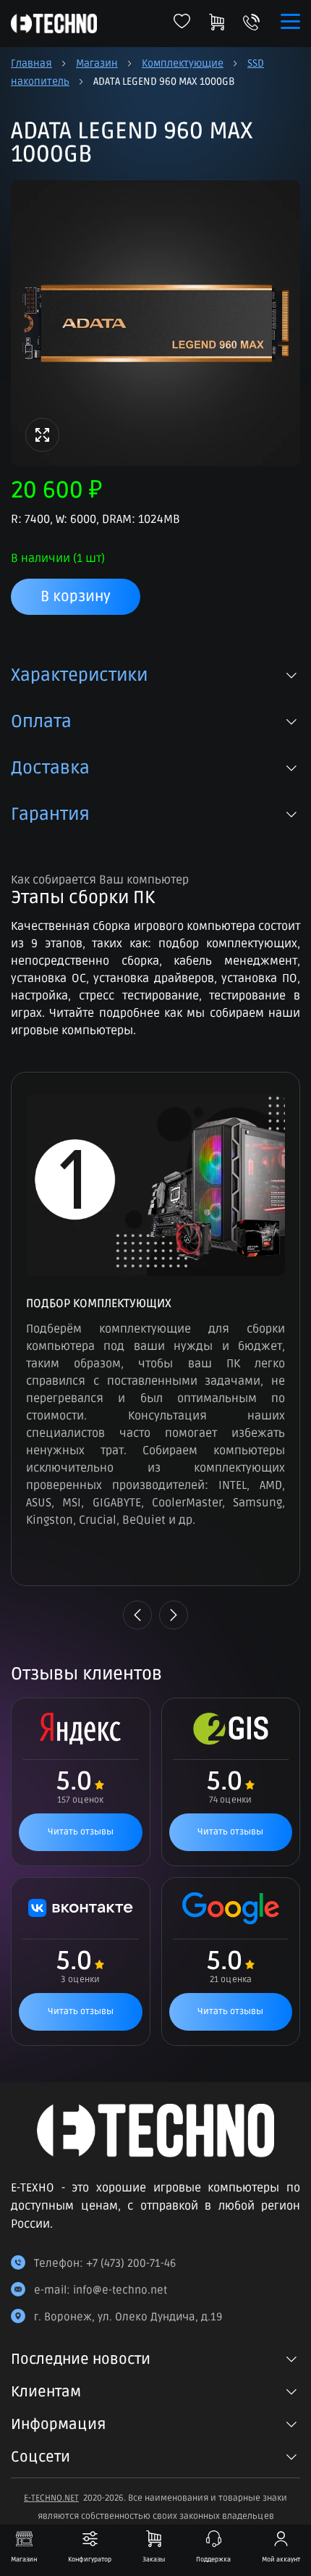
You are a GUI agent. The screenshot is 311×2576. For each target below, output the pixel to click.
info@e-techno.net (120, 2290)
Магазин (97, 63)
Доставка (50, 768)
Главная (31, 63)
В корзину (76, 597)
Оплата (41, 722)
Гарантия (50, 815)
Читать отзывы (81, 1832)
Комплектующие (183, 63)
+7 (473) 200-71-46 (131, 2263)
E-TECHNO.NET (51, 2498)
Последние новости (81, 2359)
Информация (58, 2425)
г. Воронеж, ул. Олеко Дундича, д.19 (128, 2317)
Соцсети (41, 2457)
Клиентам (46, 2392)
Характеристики (79, 676)
